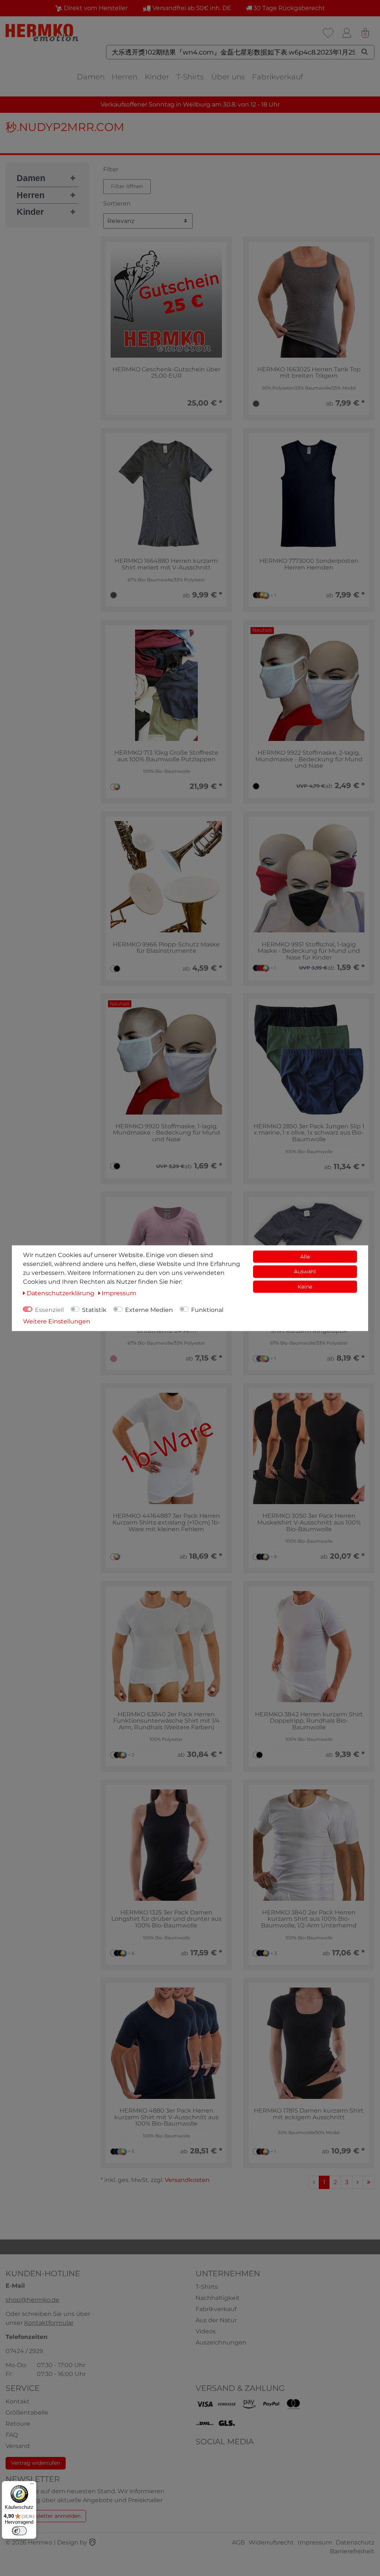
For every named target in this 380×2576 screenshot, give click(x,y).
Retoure (18, 2424)
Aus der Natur (216, 2320)
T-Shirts (190, 77)
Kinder (157, 77)
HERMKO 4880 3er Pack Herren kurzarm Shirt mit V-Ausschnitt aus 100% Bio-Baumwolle (166, 2117)
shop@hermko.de (32, 2300)
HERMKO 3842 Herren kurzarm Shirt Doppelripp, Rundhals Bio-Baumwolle (309, 1721)
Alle (305, 1256)
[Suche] (365, 52)
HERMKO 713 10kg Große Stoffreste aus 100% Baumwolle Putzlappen (166, 756)
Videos (206, 2331)
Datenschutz (355, 2542)
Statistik (94, 1310)
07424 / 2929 (24, 2351)
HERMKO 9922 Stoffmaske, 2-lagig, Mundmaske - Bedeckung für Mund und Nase (309, 759)
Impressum (315, 2542)
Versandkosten (187, 2180)
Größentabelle (27, 2413)
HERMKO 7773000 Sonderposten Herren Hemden (309, 564)
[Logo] (43, 32)
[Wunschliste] (328, 33)
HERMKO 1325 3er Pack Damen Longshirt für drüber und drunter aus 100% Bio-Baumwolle (166, 1919)
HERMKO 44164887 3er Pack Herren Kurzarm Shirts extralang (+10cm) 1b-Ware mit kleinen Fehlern (166, 1522)
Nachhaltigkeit (218, 2298)
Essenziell (49, 1310)
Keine (305, 1286)
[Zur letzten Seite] (368, 2182)
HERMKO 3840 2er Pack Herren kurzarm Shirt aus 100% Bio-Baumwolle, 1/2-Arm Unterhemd (309, 1919)
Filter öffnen (127, 186)
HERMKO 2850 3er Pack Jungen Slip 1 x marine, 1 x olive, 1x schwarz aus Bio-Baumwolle (309, 1133)
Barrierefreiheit (352, 2551)
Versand (18, 2446)
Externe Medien (149, 1310)
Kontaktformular (49, 2323)
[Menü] (32, 2485)
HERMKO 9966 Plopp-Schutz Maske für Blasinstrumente (166, 948)
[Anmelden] (347, 33)
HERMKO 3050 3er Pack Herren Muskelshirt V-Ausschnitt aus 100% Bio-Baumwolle (309, 1522)
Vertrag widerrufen (36, 2463)
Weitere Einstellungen (57, 1321)
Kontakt (18, 2401)
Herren (125, 77)
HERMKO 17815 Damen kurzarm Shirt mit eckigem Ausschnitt (309, 2114)
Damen (91, 77)
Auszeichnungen (221, 2342)
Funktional (207, 1310)
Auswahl (305, 1271)
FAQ (12, 2435)
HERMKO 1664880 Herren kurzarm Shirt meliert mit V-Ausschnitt (166, 564)
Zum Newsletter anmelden (46, 2516)
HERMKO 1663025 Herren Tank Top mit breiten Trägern (309, 373)
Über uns (228, 77)
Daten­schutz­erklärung (61, 1293)
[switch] (19, 2531)
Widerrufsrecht (271, 2542)
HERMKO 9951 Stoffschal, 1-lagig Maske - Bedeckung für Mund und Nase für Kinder (309, 951)
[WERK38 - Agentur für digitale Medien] (92, 2542)
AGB (238, 2542)
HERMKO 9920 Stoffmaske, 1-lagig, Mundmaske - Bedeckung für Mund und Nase (166, 1133)
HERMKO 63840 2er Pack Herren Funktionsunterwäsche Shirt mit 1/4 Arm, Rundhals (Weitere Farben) (166, 1721)
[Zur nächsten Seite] (358, 2182)
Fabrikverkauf (278, 77)
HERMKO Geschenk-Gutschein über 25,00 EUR (166, 373)
